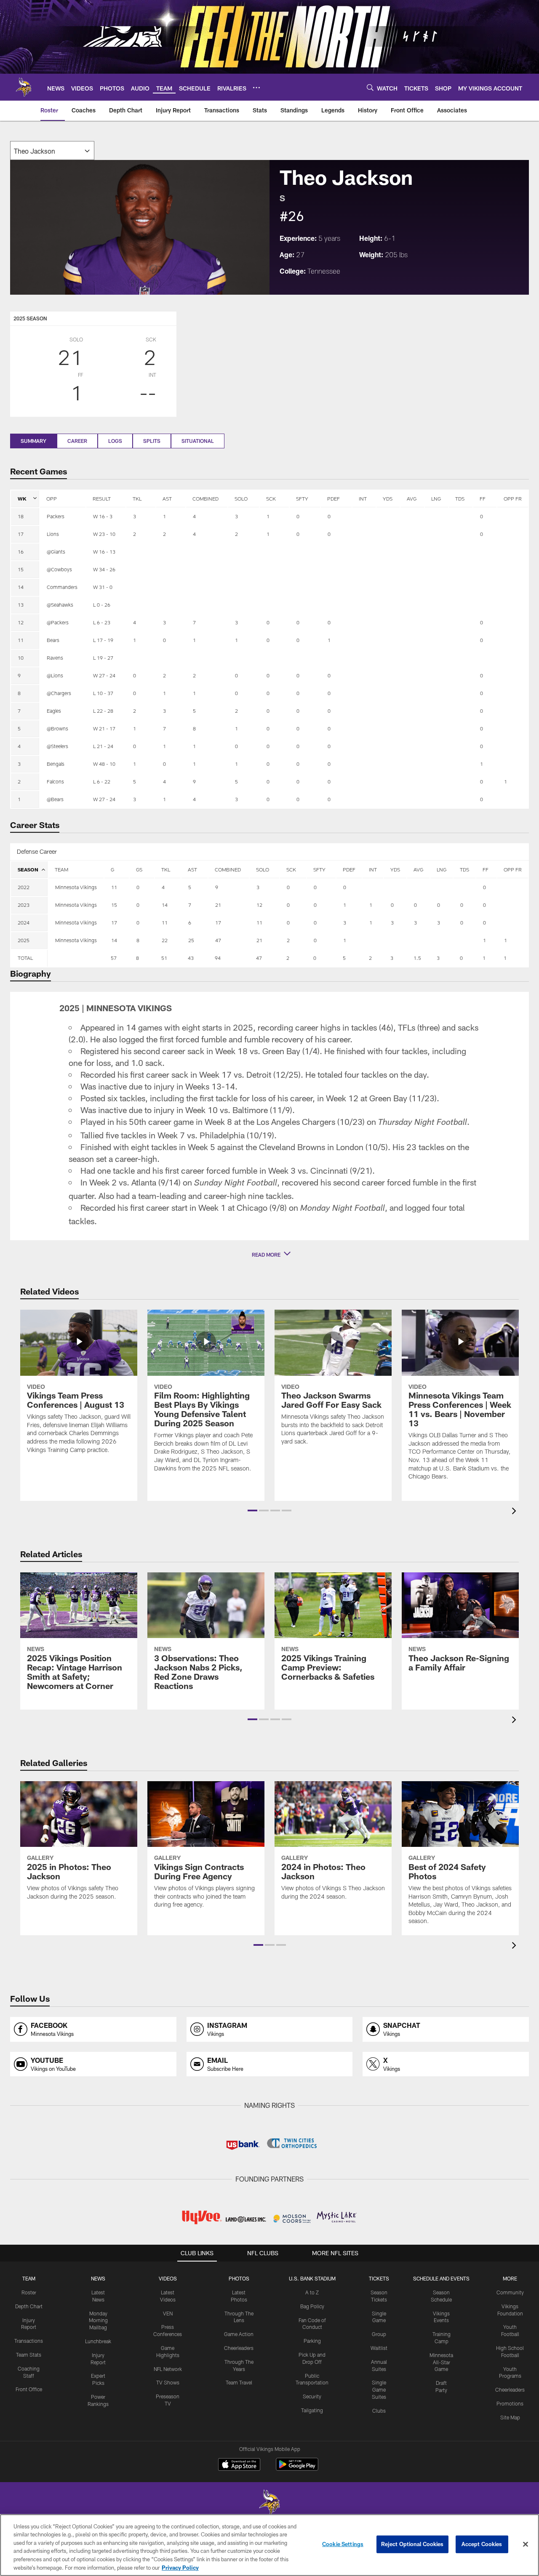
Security (312, 2396)
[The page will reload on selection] (52, 151)
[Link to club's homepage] (24, 87)
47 (259, 958)
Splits (152, 441)
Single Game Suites (379, 2390)
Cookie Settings (343, 2544)
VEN (168, 2313)
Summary (33, 441)
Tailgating (312, 2410)
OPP (52, 498)
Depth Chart (29, 2306)
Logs (115, 441)
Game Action (239, 2334)
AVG (412, 498)
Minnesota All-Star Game (441, 2362)
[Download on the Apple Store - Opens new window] (239, 2465)
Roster (29, 2292)
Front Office (29, 2389)
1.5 (417, 958)
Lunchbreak (98, 2341)
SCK (271, 498)
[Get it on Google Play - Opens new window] (297, 2468)
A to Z (312, 2292)
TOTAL (25, 958)
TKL (137, 498)
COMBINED (205, 498)
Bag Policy (312, 2306)
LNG (436, 498)
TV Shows (168, 2382)
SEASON (28, 869)
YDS (388, 498)
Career (77, 441)
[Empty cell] (76, 958)
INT (363, 498)
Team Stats (29, 2355)
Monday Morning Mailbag (98, 2320)
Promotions (510, 2403)
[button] (269, 1255)
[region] (269, 2545)
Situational (198, 441)
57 (114, 958)
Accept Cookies (482, 2544)
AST (167, 498)
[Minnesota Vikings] (269, 2503)
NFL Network (168, 2369)
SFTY (302, 498)
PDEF (334, 498)
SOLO (241, 498)
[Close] (526, 2544)
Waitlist (379, 2348)
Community (510, 2292)
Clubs (379, 2411)
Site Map (510, 2417)
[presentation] (515, 1512)
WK (22, 498)
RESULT (102, 498)
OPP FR (513, 498)
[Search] (370, 87)
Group (379, 2334)
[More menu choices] (256, 88)
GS (139, 869)
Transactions (29, 2341)
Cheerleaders (239, 2348)
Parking (312, 2341)
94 (218, 958)
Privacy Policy (180, 2567)
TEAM (61, 869)
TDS (460, 498)
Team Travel (239, 2382)
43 (191, 958)
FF (483, 498)
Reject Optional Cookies (412, 2544)
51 (164, 958)
